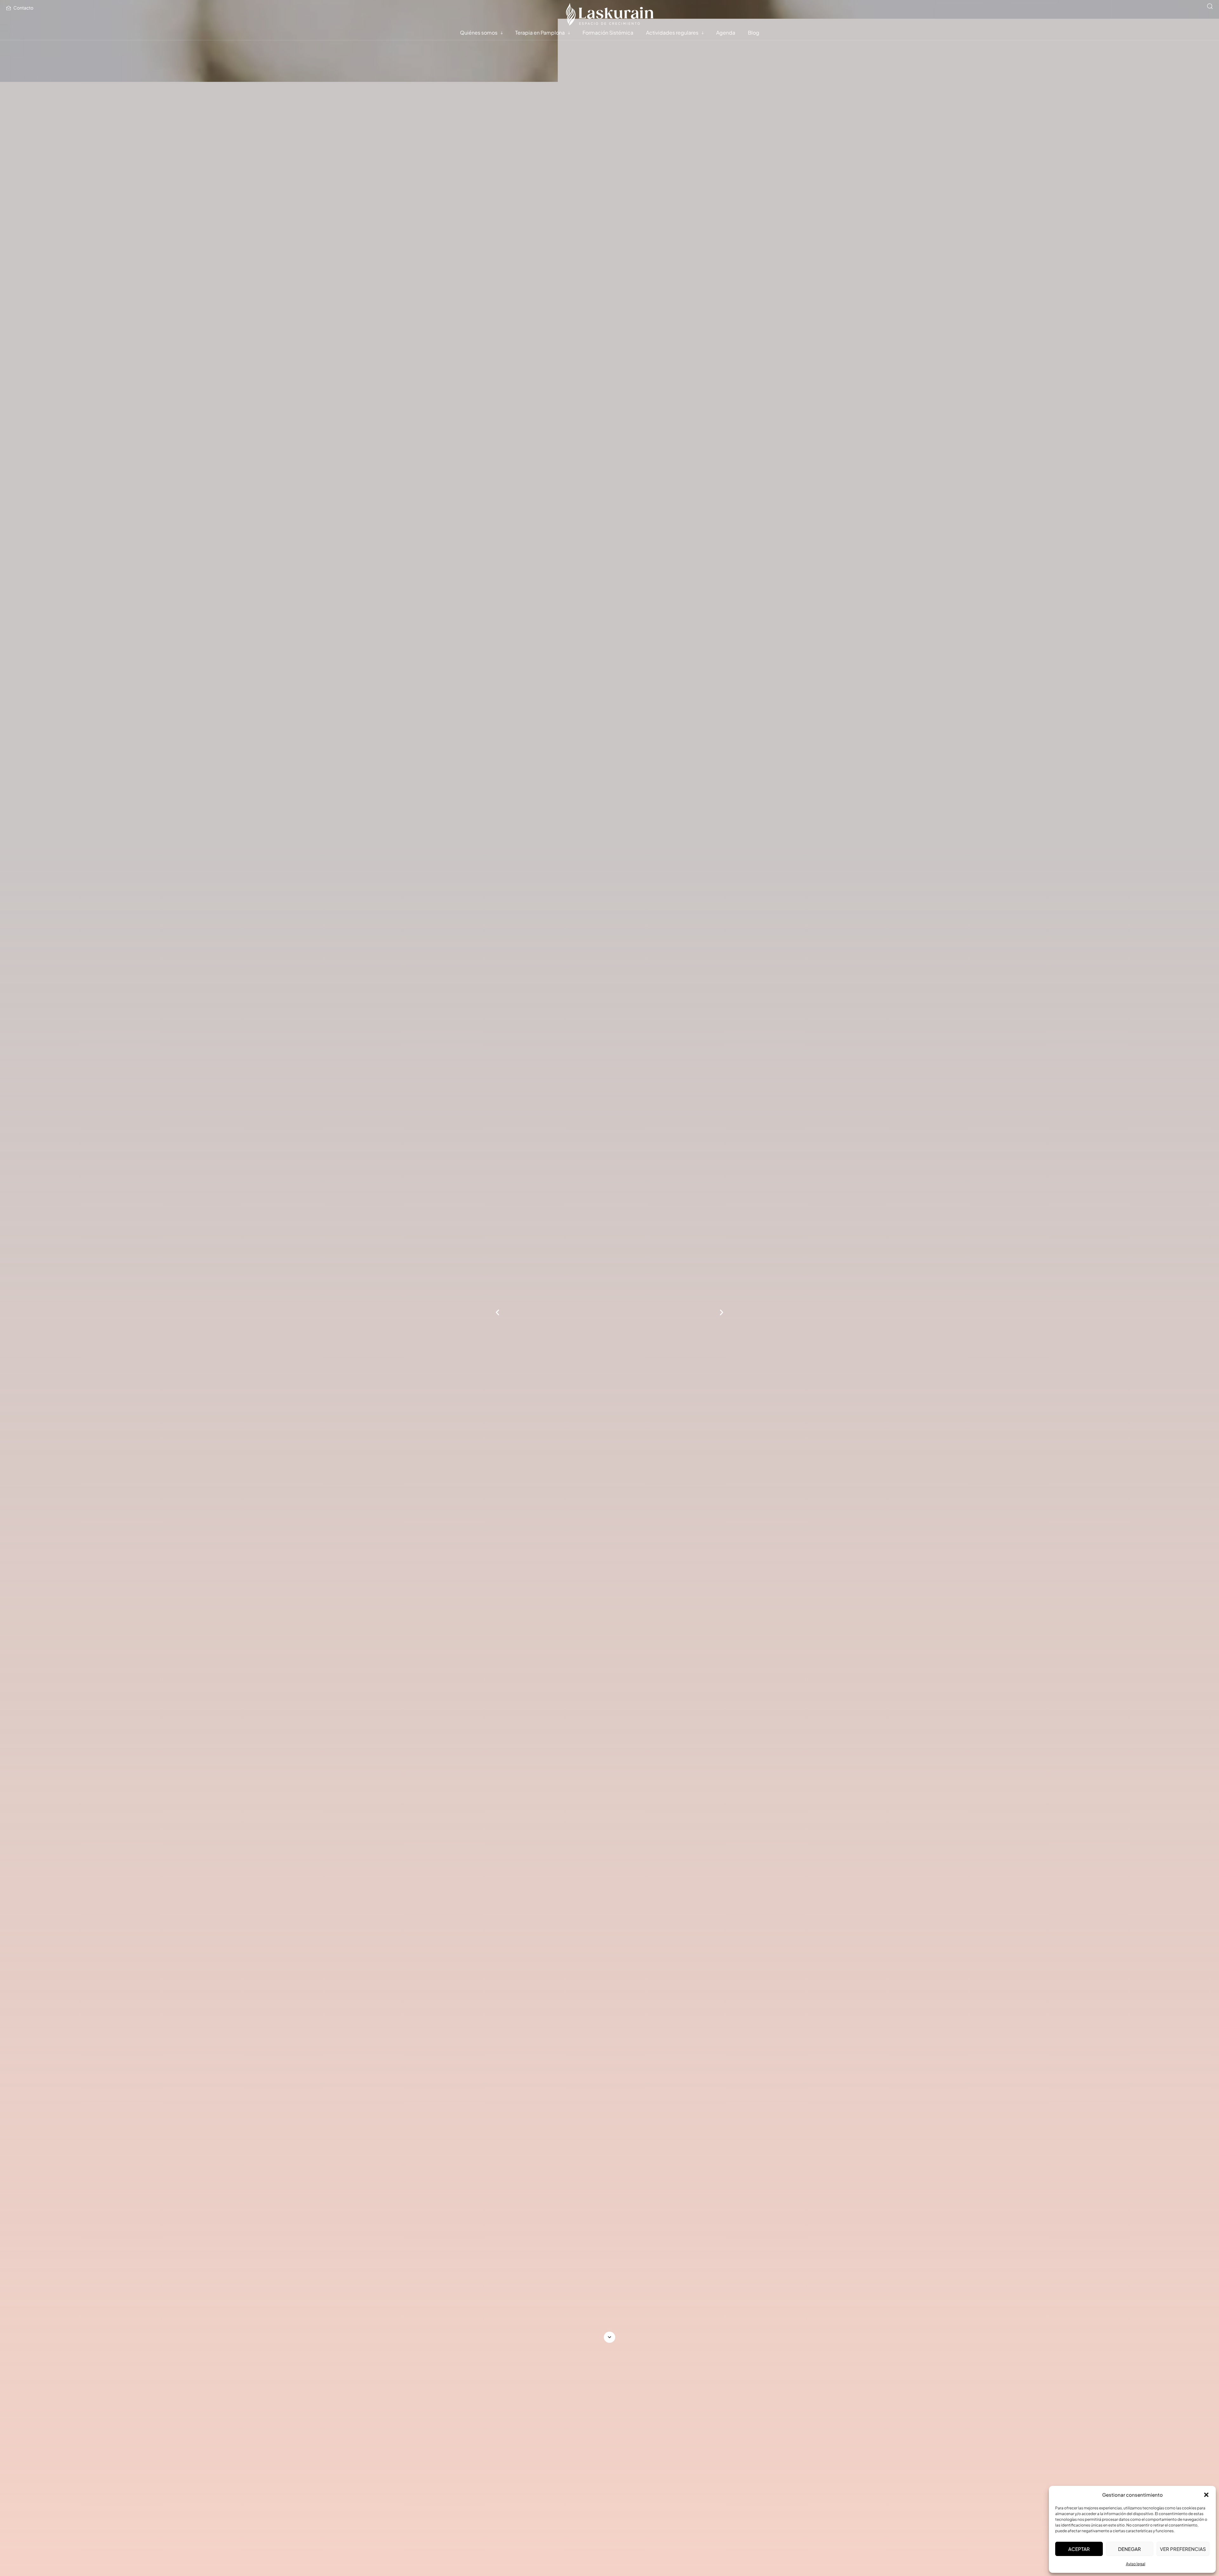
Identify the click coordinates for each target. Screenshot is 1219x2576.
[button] (1206, 2495)
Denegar (1129, 2549)
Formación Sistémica (608, 33)
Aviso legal (1136, 2564)
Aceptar (1079, 2549)
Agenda (726, 33)
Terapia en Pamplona (540, 33)
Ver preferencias (1183, 2549)
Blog (754, 33)
